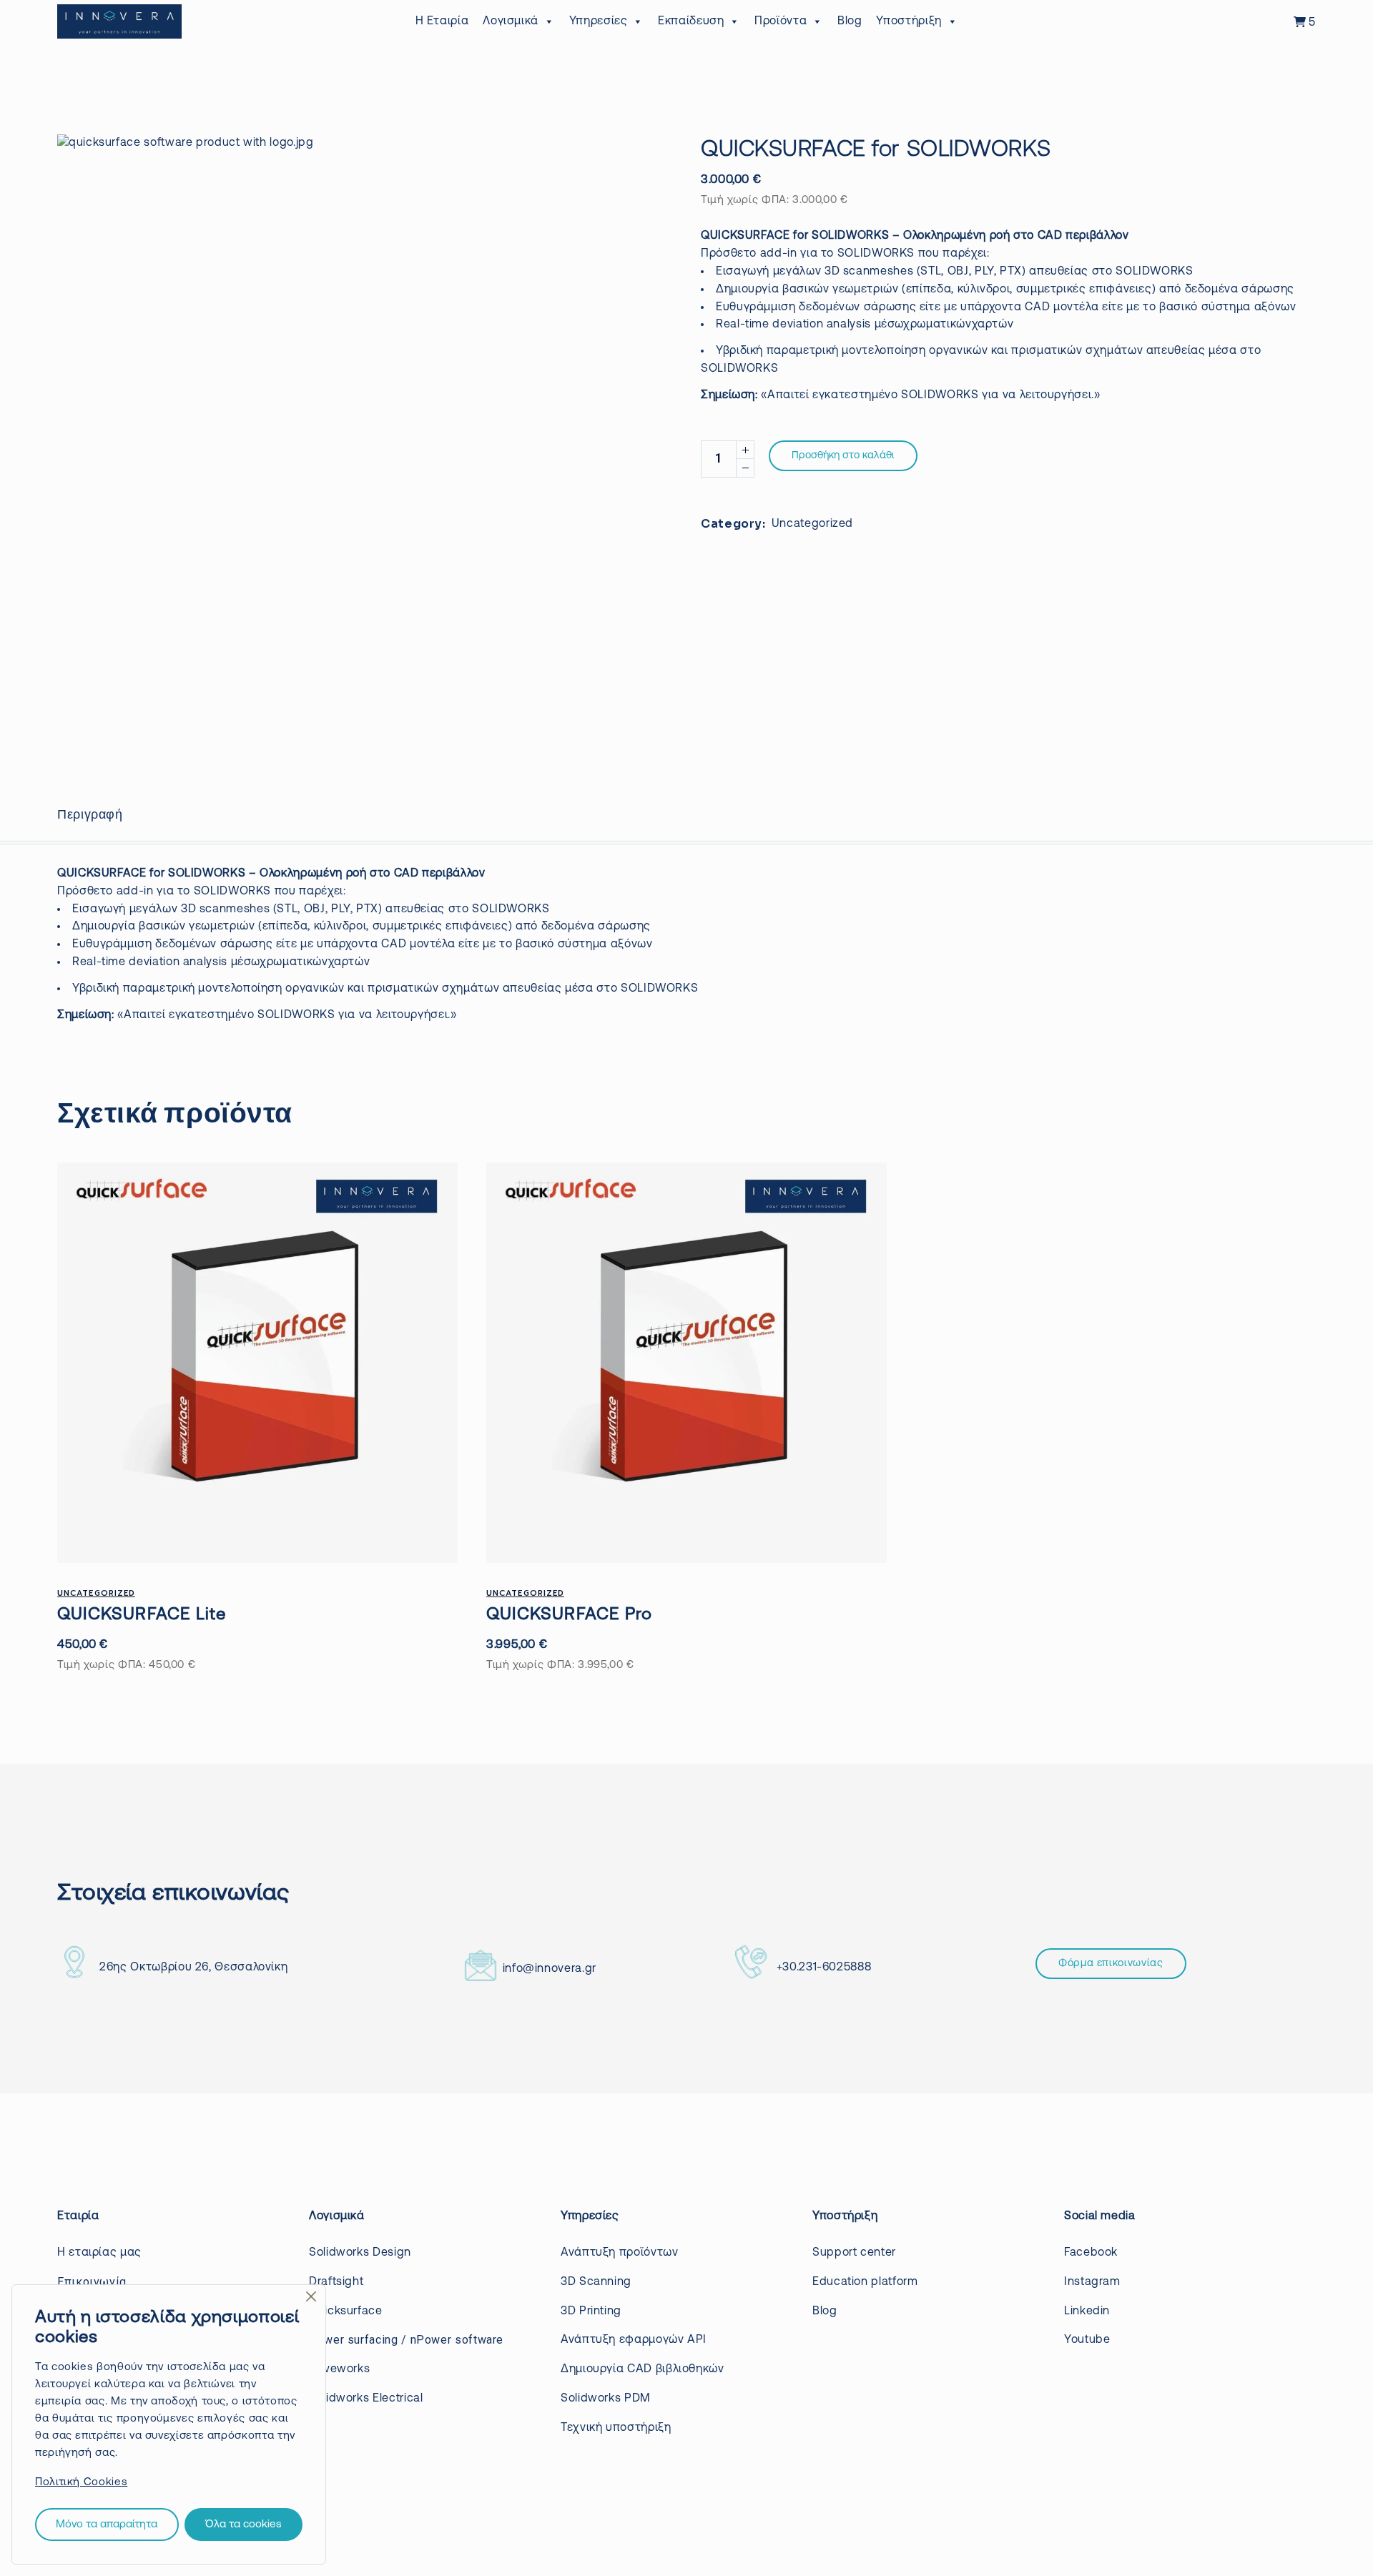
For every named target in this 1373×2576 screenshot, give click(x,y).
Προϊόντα (781, 21)
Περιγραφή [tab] (90, 814)
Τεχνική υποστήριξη (616, 2428)
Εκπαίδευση (691, 21)
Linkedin (1087, 2311)
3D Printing (591, 2311)
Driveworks (339, 2369)
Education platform (865, 2282)
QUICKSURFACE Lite (142, 1615)
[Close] (311, 2296)
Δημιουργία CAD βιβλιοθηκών (643, 2369)
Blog (850, 21)
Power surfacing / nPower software (406, 2340)
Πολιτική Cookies (81, 2483)
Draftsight (336, 2282)
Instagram (1092, 2282)
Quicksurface (346, 2311)
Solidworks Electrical (366, 2399)
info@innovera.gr (550, 1969)
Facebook (1091, 2253)
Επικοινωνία (92, 2282)
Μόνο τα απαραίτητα (107, 2525)
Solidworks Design (360, 2253)
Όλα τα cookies (243, 2525)
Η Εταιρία (442, 21)
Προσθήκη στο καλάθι (843, 456)
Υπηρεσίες (599, 21)
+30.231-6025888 (824, 1968)
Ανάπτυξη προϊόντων (620, 2253)
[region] (169, 2424)
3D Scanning (596, 2282)
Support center (854, 2253)
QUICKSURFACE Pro (569, 1615)
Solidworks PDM (606, 2399)
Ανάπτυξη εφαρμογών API (634, 2340)
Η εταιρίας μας (99, 2253)
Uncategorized (812, 524)
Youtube (1087, 2340)
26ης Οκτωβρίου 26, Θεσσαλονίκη (193, 1968)
